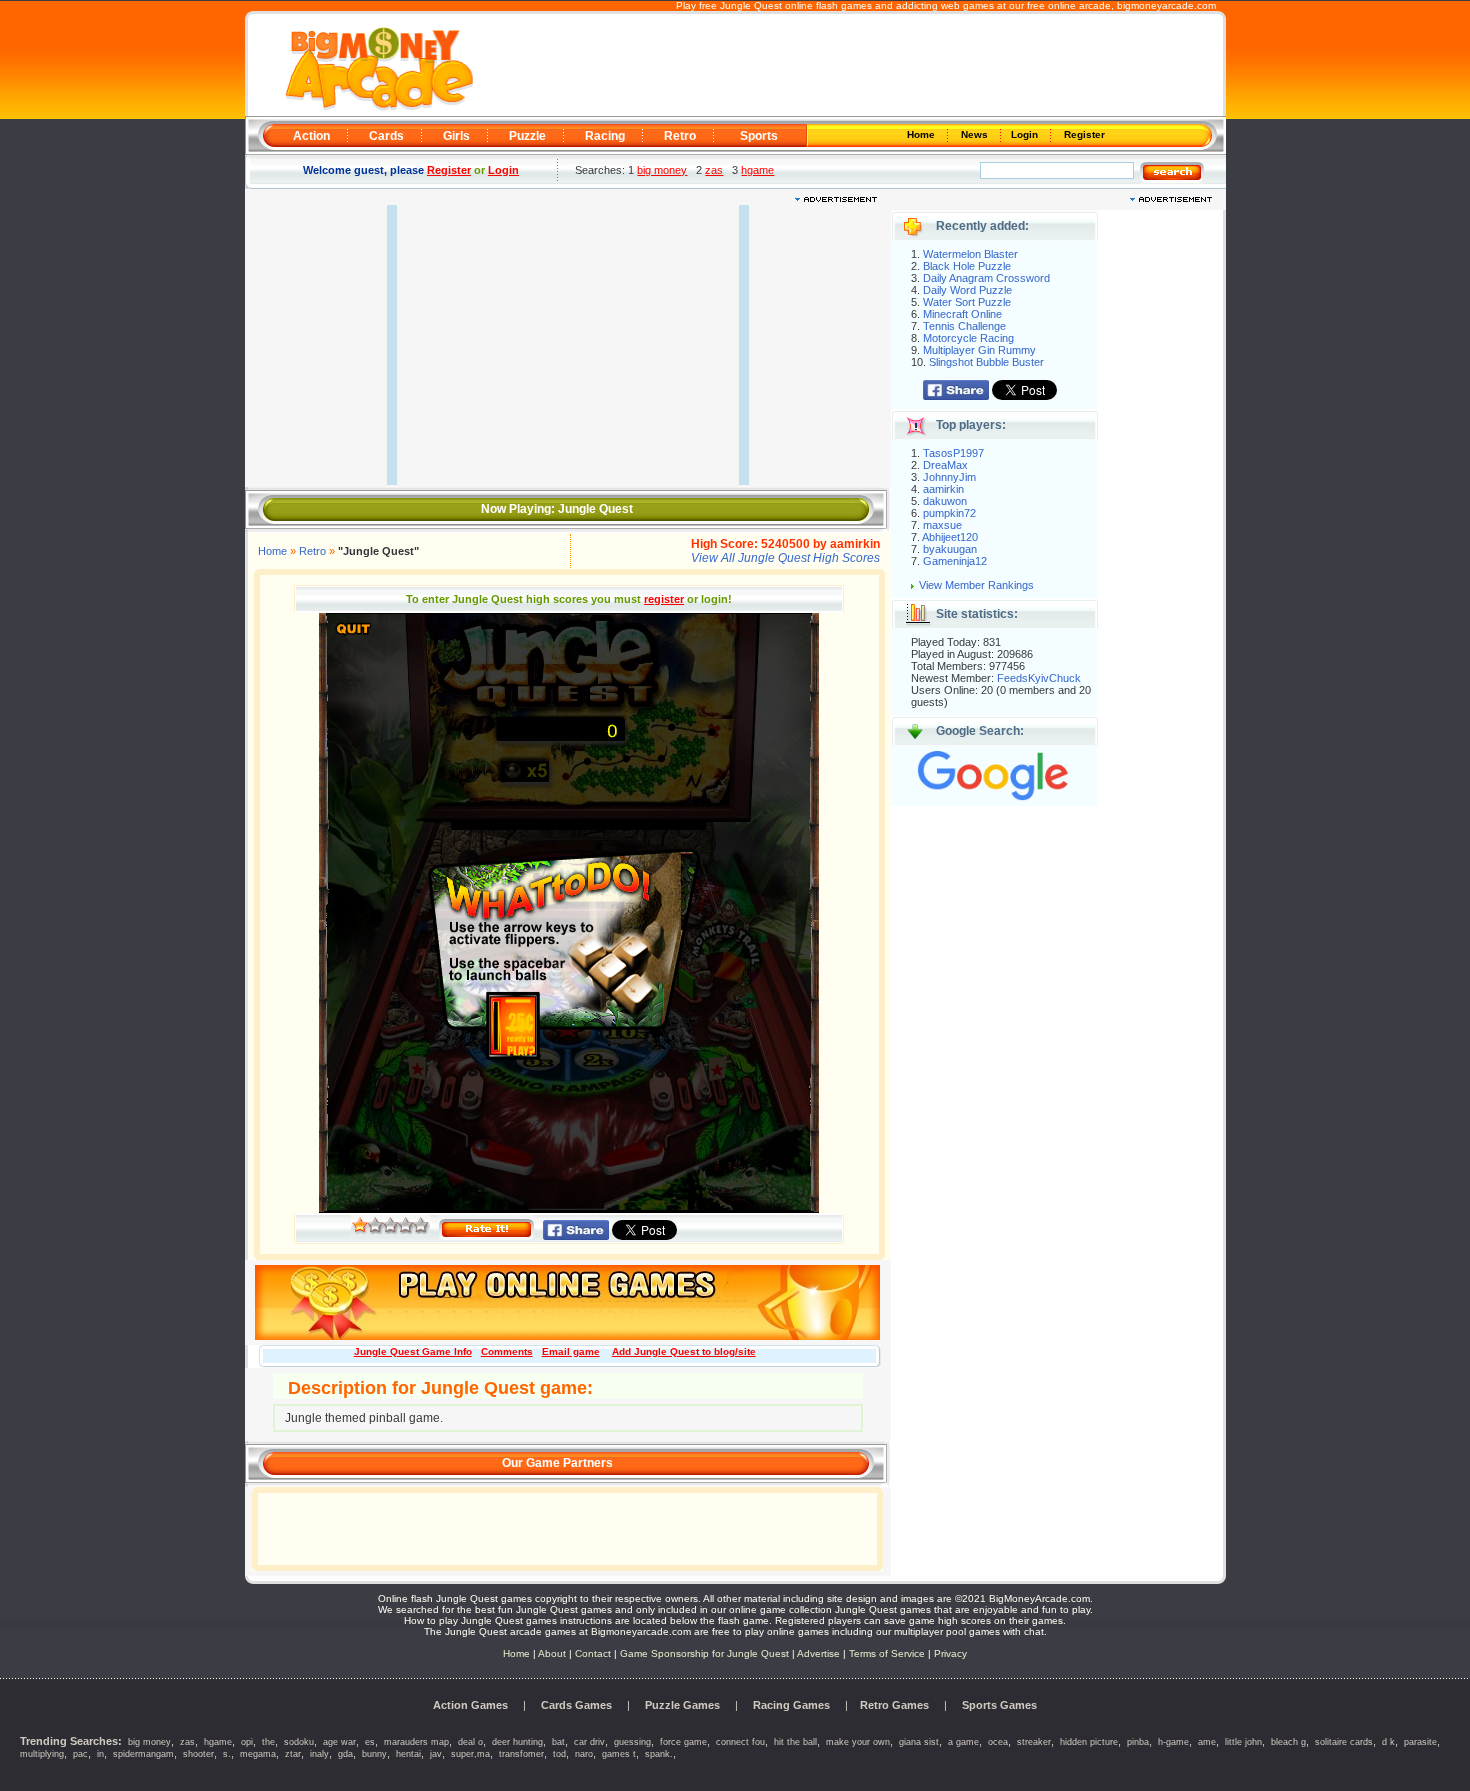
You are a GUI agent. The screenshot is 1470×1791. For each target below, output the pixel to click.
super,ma (470, 1754)
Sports (759, 136)
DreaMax (945, 465)
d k (1388, 1742)
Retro (680, 136)
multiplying (42, 1754)
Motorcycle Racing (968, 338)
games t (619, 1754)
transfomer (521, 1754)
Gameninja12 (955, 561)
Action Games (470, 1705)
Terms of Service (888, 1653)
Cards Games (576, 1705)
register (664, 599)
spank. (659, 1754)
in (100, 1754)
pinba (1138, 1742)
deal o (470, 1742)
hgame (757, 170)
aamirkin (943, 489)
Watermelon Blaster (970, 254)
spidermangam (143, 1754)
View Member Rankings (976, 585)
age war (339, 1742)
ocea (998, 1742)
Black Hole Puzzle (967, 266)
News (976, 134)
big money (662, 170)
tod (559, 1754)
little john (1243, 1742)
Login (1026, 134)
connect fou (740, 1742)
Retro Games (894, 1705)
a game (963, 1742)
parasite (1420, 1742)
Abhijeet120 (950, 537)
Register (1083, 134)
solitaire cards (1344, 1742)
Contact (593, 1653)
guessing (632, 1742)
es (370, 1742)
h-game (1173, 1742)
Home (922, 134)
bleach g (1288, 1742)
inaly (319, 1754)
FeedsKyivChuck (1039, 678)
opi (247, 1742)
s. (227, 1754)
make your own (858, 1742)
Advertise (818, 1653)
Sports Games (999, 1705)
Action (311, 136)
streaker (1034, 1742)
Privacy (950, 1653)
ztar (293, 1754)
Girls (456, 136)
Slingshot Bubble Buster (986, 362)
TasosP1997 (953, 453)
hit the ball (795, 1742)
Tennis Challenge (964, 326)
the (268, 1742)
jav (436, 1754)
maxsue (942, 525)
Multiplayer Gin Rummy (979, 350)
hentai (408, 1754)
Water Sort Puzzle (967, 302)
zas (714, 170)
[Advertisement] (847, 66)
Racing (605, 136)
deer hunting (517, 1742)
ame (1207, 1742)
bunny (374, 1754)
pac (80, 1754)
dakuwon (945, 501)
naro (584, 1754)
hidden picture (1089, 1742)
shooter (198, 1754)
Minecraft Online (962, 314)
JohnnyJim (949, 477)
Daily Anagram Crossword (986, 278)
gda (345, 1754)
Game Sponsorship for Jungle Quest (704, 1653)
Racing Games (791, 1705)
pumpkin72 (949, 513)
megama (258, 1754)
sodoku (299, 1742)
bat (558, 1742)
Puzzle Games (682, 1705)
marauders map (416, 1742)
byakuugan (950, 549)
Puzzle (527, 136)
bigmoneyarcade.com (1166, 5)
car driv (589, 1742)
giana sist (919, 1742)
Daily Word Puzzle (967, 290)
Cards (386, 136)
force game (683, 1742)
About (552, 1653)
